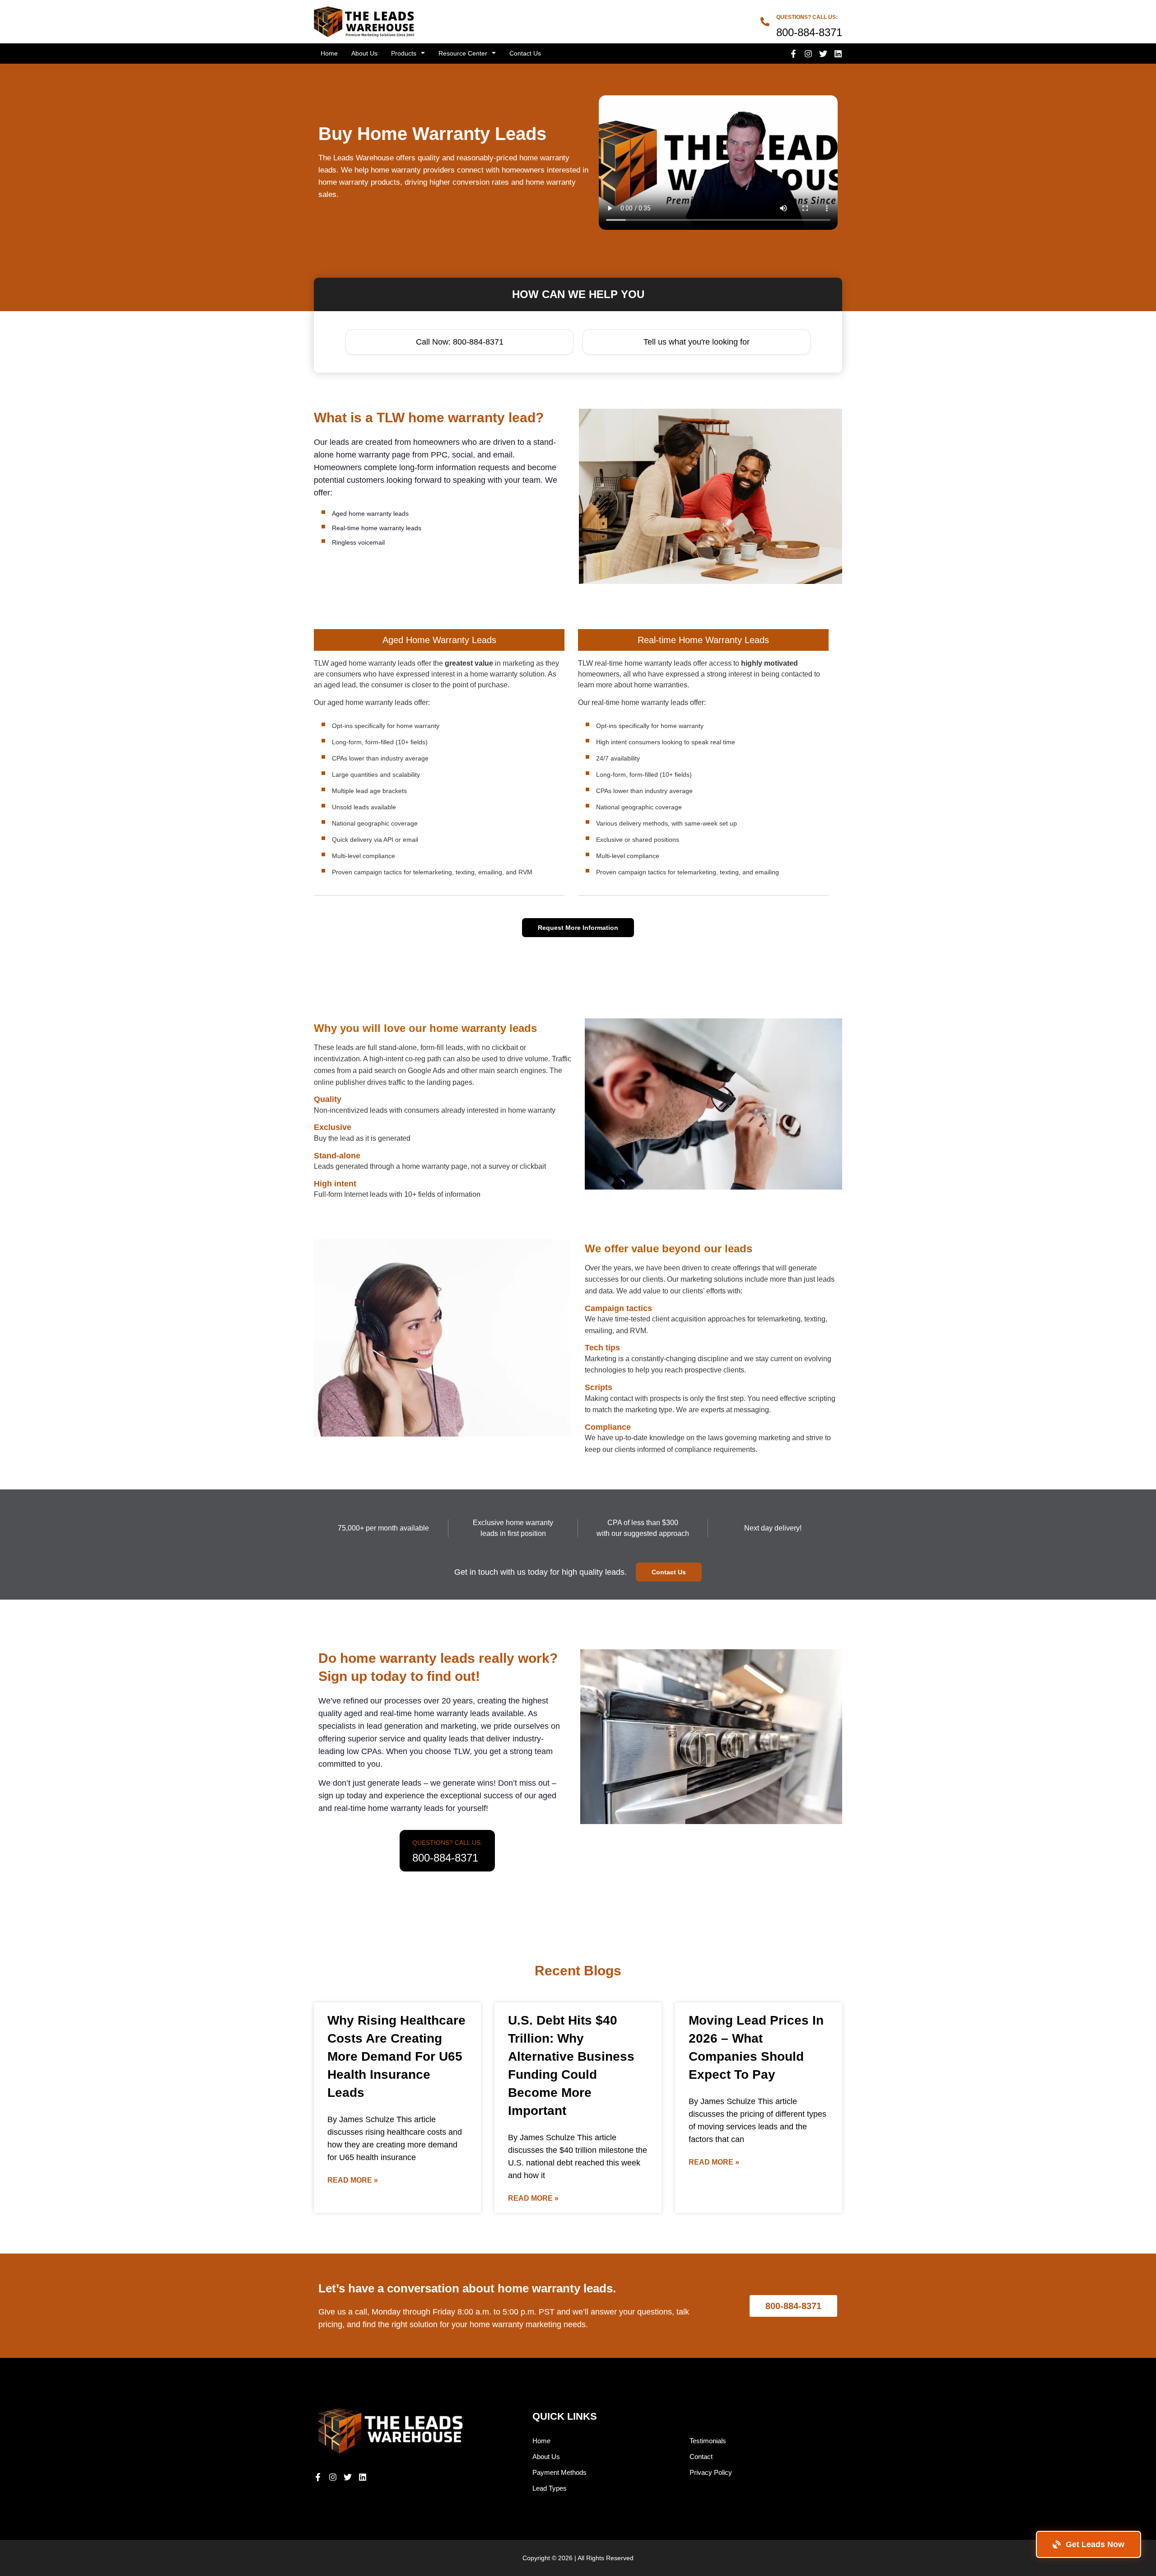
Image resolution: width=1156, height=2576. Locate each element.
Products (404, 53)
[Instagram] (808, 54)
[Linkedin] (838, 54)
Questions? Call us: (807, 17)
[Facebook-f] (793, 54)
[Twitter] (823, 54)
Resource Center (463, 53)
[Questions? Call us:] (765, 22)
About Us (364, 53)
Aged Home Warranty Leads (439, 640)
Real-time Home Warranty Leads (703, 640)
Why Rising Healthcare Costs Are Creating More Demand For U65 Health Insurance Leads (396, 2056)
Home (329, 53)
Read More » (353, 2180)
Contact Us (525, 53)
